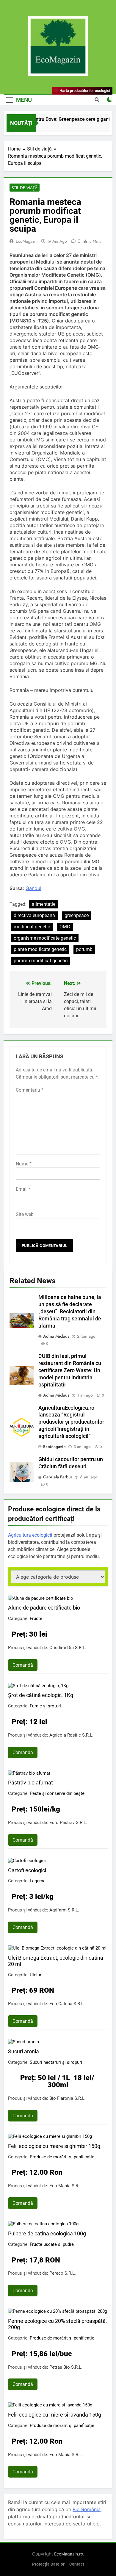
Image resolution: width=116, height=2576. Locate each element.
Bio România (87, 2509)
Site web (25, 1214)
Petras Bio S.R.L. (66, 2367)
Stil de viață (25, 188)
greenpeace (77, 915)
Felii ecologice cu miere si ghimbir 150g (54, 2146)
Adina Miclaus (56, 1336)
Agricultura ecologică (30, 1535)
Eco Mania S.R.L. (66, 2186)
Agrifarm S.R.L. (64, 1910)
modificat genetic (32, 927)
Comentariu (30, 1090)
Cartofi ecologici (27, 1870)
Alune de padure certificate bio (44, 1608)
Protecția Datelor (48, 2564)
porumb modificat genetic (41, 961)
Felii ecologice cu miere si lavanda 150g (55, 2415)
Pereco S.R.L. (63, 2273)
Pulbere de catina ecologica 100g (47, 2233)
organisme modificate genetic (45, 938)
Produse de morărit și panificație (62, 2157)
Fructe (36, 1618)
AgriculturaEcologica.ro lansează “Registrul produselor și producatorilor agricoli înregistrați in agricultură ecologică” (71, 1422)
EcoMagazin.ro (69, 2554)
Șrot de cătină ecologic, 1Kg (41, 1695)
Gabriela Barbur (58, 1477)
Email (23, 1189)
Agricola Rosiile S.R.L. (71, 1735)
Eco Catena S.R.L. (67, 2004)
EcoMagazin (27, 241)
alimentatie (44, 904)
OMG (65, 927)
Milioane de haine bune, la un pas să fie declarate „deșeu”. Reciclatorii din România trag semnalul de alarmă (70, 1311)
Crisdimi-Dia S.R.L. (68, 1648)
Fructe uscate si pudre (52, 2244)
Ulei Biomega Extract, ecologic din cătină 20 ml (56, 1961)
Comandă (23, 1665)
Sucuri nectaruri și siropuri (56, 2062)
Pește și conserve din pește (57, 1793)
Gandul (33, 888)
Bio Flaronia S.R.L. (68, 2098)
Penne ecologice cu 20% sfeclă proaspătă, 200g (57, 2324)
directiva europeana (34, 915)
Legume (38, 1881)
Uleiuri (36, 1975)
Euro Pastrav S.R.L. (68, 1823)
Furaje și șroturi (45, 1706)
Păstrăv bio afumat (30, 1783)
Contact (77, 2564)
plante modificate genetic (40, 949)
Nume (24, 1164)
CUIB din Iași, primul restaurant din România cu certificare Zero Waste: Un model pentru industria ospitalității (70, 1370)
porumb (84, 949)
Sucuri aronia (23, 2051)
